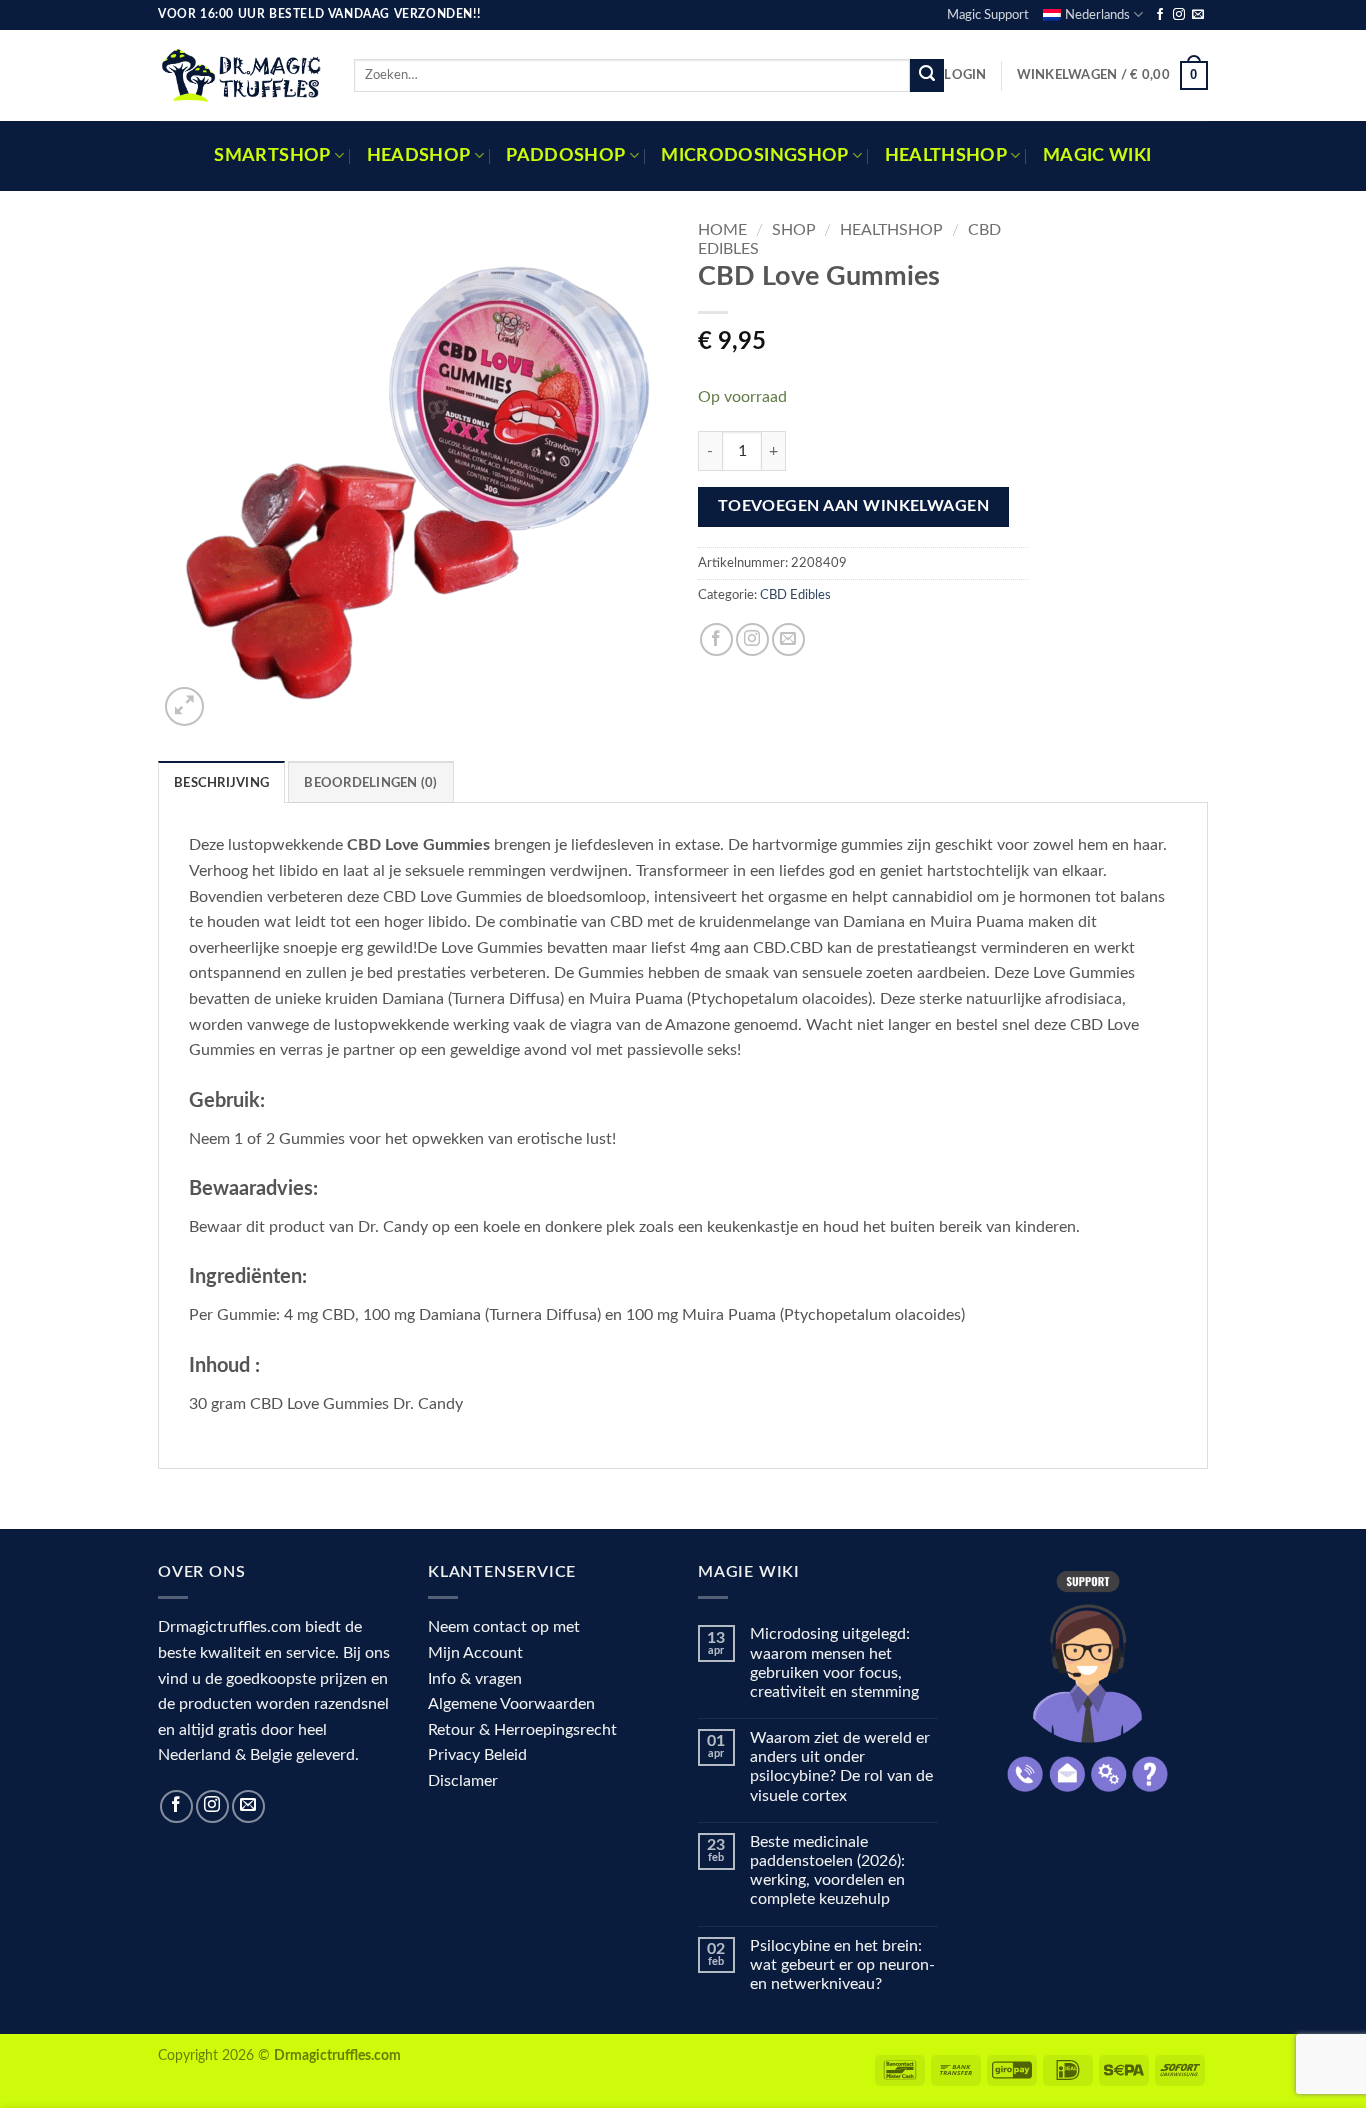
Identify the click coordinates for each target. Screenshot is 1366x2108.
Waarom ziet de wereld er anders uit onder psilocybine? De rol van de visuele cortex (841, 1767)
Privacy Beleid (477, 1755)
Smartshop (272, 155)
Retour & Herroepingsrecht (522, 1730)
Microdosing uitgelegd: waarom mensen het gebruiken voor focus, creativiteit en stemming (834, 1663)
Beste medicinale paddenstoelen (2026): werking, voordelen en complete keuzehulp (827, 1871)
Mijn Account (475, 1653)
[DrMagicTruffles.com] (241, 75)
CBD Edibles (795, 595)
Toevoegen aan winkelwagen (854, 506)
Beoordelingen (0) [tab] (370, 783)
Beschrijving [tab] (221, 783)
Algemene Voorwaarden (511, 1704)
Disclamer (463, 1781)
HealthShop (946, 155)
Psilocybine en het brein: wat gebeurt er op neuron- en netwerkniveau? (842, 1965)
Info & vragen (475, 1679)
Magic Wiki (1097, 155)
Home (722, 230)
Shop (794, 230)
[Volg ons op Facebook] (1160, 15)
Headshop (419, 155)
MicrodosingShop (754, 155)
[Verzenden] (927, 76)
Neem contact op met (504, 1627)
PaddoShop (565, 155)
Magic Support (988, 15)
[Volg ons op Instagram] (1179, 15)
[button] (965, 75)
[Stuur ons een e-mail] (1198, 15)
